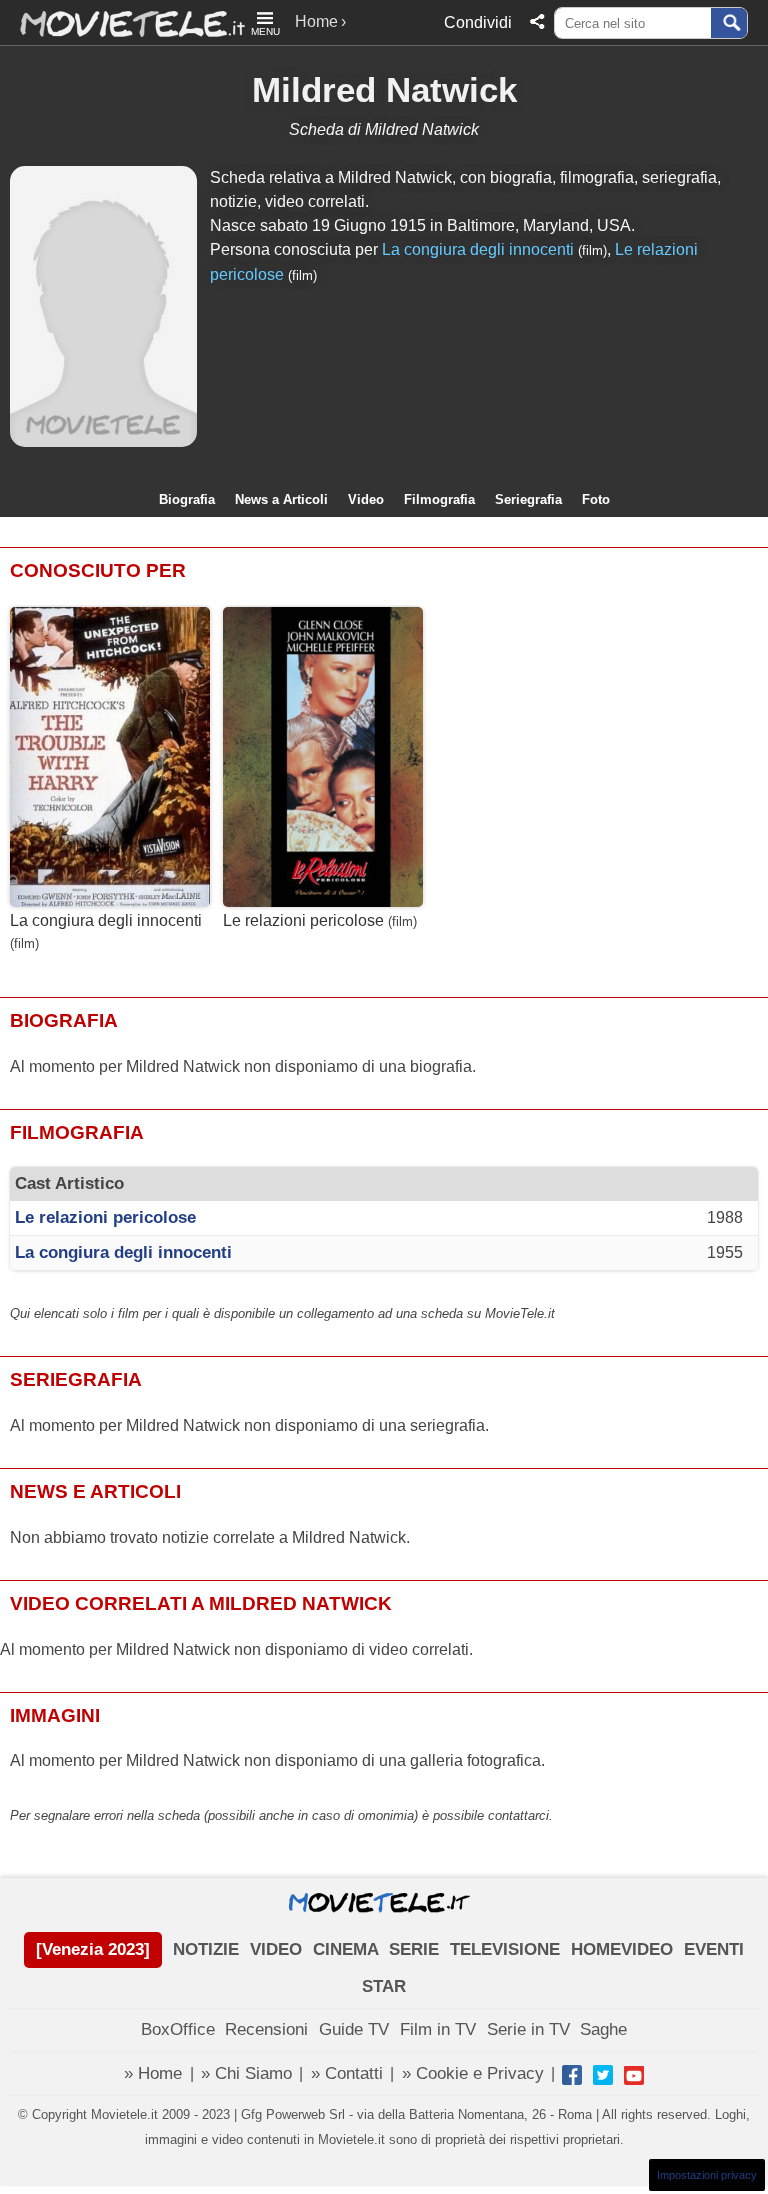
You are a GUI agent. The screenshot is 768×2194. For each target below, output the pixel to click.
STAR (384, 1986)
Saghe (603, 2029)
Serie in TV (528, 2029)
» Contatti (347, 2073)
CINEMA (346, 1949)
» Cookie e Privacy (473, 2073)
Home (316, 21)
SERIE (414, 1949)
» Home (153, 2073)
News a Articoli (281, 499)
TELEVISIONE (505, 1949)
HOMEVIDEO (622, 1949)
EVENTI (714, 1949)
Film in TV (438, 2029)
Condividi (478, 22)
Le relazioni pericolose (303, 920)
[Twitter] (603, 2075)
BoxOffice (178, 2029)
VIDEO (276, 1949)
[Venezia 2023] (93, 1949)
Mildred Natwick (384, 89)
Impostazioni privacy (707, 2175)
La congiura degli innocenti (478, 249)
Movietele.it (122, 22)
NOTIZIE (206, 1949)
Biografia (187, 499)
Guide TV (354, 2029)
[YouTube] (634, 2075)
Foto (596, 499)
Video (366, 499)
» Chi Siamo (246, 2073)
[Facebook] (572, 2075)
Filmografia (439, 499)
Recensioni (266, 2029)
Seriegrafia (528, 499)
